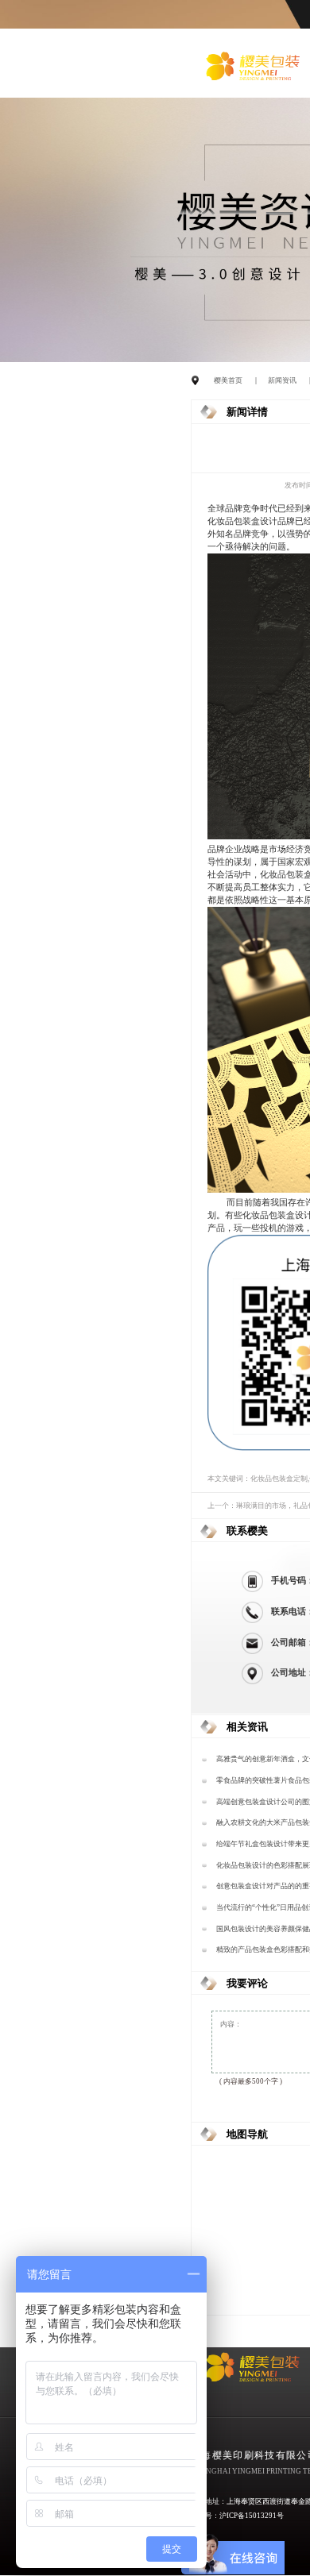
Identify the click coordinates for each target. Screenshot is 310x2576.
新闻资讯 (282, 380)
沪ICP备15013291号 (252, 2516)
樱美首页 (228, 380)
